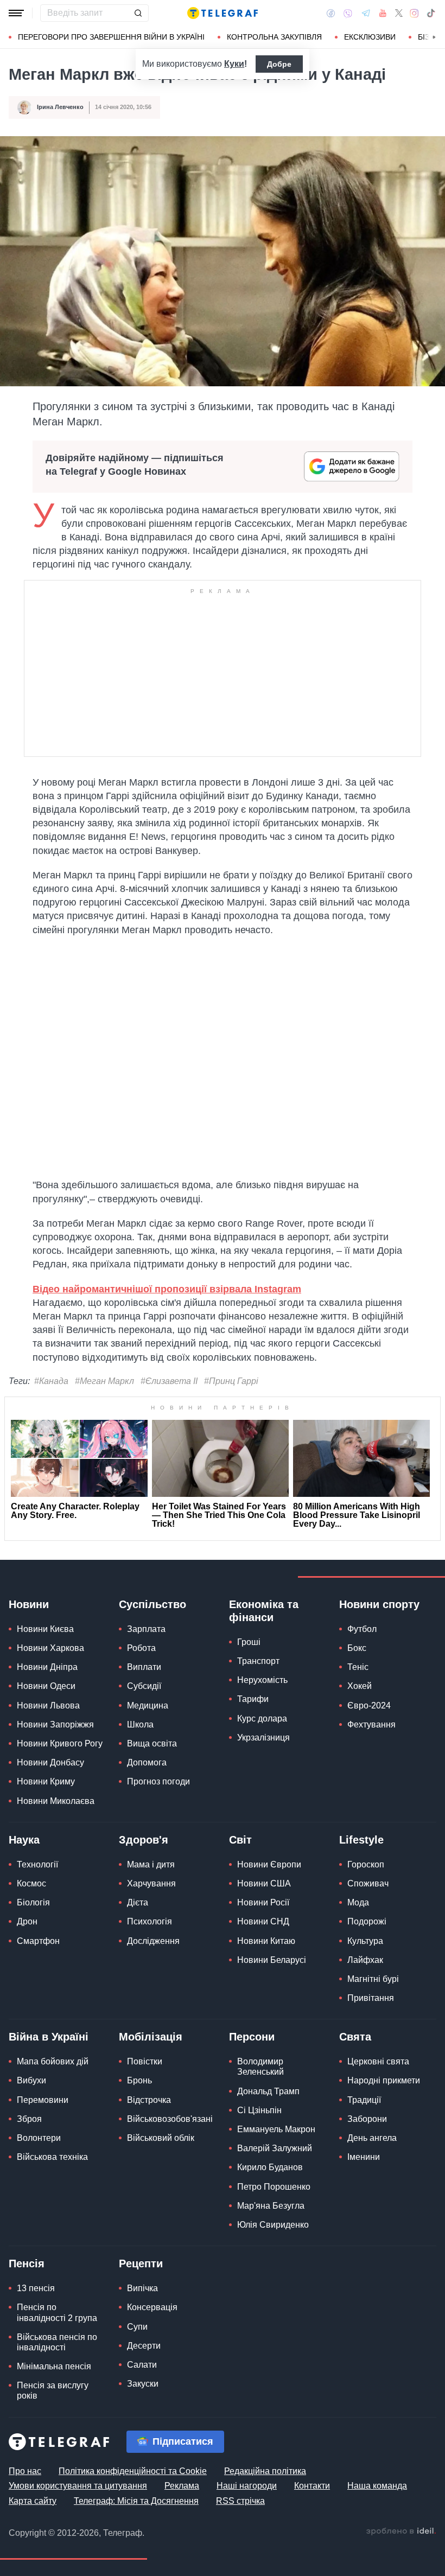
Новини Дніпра (47, 1667)
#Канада (51, 1381)
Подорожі (367, 1921)
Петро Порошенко (274, 2187)
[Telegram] (366, 13)
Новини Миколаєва (56, 1801)
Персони (252, 2037)
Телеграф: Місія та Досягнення (136, 2501)
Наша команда (377, 2486)
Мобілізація (151, 2037)
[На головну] (223, 13)
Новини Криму (46, 1781)
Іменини (364, 2157)
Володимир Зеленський (260, 2067)
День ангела (372, 2138)
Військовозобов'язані (170, 2119)
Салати (142, 2365)
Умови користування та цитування (78, 2486)
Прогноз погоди (158, 1781)
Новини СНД (263, 1921)
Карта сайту (33, 2501)
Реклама (182, 2486)
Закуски (143, 2384)
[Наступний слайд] (434, 37)
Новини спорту (379, 1604)
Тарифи (253, 1699)
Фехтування (371, 1724)
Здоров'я (144, 1840)
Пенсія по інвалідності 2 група (57, 2312)
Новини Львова (48, 1705)
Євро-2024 (369, 1705)
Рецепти (141, 2263)
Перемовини (43, 2100)
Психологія (150, 1921)
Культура (365, 1941)
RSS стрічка (240, 2501)
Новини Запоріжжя (55, 1724)
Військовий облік (161, 2138)
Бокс (357, 1648)
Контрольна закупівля (274, 37)
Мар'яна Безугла (271, 2206)
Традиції (364, 2100)
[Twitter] (399, 13)
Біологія (33, 1902)
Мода (358, 1902)
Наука (24, 1840)
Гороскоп (366, 1864)
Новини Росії (263, 1902)
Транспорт (258, 1661)
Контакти (312, 2486)
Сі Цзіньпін (259, 2110)
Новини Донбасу (50, 1762)
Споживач (368, 1883)
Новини (29, 1604)
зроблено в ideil (401, 2532)
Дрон (27, 1921)
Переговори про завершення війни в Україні (111, 37)
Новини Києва (45, 1629)
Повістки (145, 2061)
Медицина (148, 1705)
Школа (140, 1724)
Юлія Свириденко (273, 2225)
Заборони (367, 2119)
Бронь (139, 2080)
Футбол (362, 1629)
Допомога (147, 1762)
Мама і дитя (151, 1864)
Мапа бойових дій (53, 2061)
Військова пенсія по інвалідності (57, 2342)
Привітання (371, 1998)
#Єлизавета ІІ (169, 1381)
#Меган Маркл (104, 1381)
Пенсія (27, 2263)
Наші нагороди (247, 2486)
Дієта (138, 1902)
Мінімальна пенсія (54, 2366)
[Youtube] (383, 13)
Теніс (358, 1667)
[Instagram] (414, 13)
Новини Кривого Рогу (60, 1743)
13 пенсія (36, 2288)
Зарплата (146, 1629)
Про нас (25, 2471)
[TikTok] (431, 13)
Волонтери (39, 2138)
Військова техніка (52, 2157)
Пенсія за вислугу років (53, 2390)
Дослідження (153, 1941)
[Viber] (348, 13)
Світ (240, 1840)
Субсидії (144, 1686)
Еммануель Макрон (276, 2129)
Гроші (249, 1642)
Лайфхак (365, 1960)
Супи (137, 2327)
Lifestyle (361, 1840)
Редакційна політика (265, 2471)
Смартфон (38, 1941)
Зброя (29, 2119)
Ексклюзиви (370, 37)
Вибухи (31, 2080)
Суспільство (152, 1604)
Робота (141, 1648)
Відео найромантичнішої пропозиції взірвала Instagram (167, 1289)
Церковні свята (378, 2061)
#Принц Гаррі (231, 1381)
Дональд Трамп (268, 2091)
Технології (37, 1864)
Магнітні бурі (373, 1979)
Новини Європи (269, 1864)
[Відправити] (138, 13)
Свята (355, 2037)
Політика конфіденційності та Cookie (133, 2471)
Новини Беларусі (272, 1960)
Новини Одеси (46, 1686)
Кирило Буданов (270, 2167)
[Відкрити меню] (16, 13)
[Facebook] (331, 13)
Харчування (151, 1883)
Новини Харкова (50, 1648)
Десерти (144, 2346)
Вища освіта (152, 1743)
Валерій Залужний (275, 2148)
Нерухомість (262, 1680)
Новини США (264, 1883)
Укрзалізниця (263, 1737)
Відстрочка (149, 2100)
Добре (279, 64)
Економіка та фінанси (264, 1611)
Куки (234, 64)
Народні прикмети (384, 2080)
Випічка (142, 2288)
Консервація (152, 2307)
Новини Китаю (266, 1941)
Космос (31, 1883)
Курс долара (262, 1719)
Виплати (144, 1667)
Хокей (360, 1686)
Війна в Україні (49, 2037)
